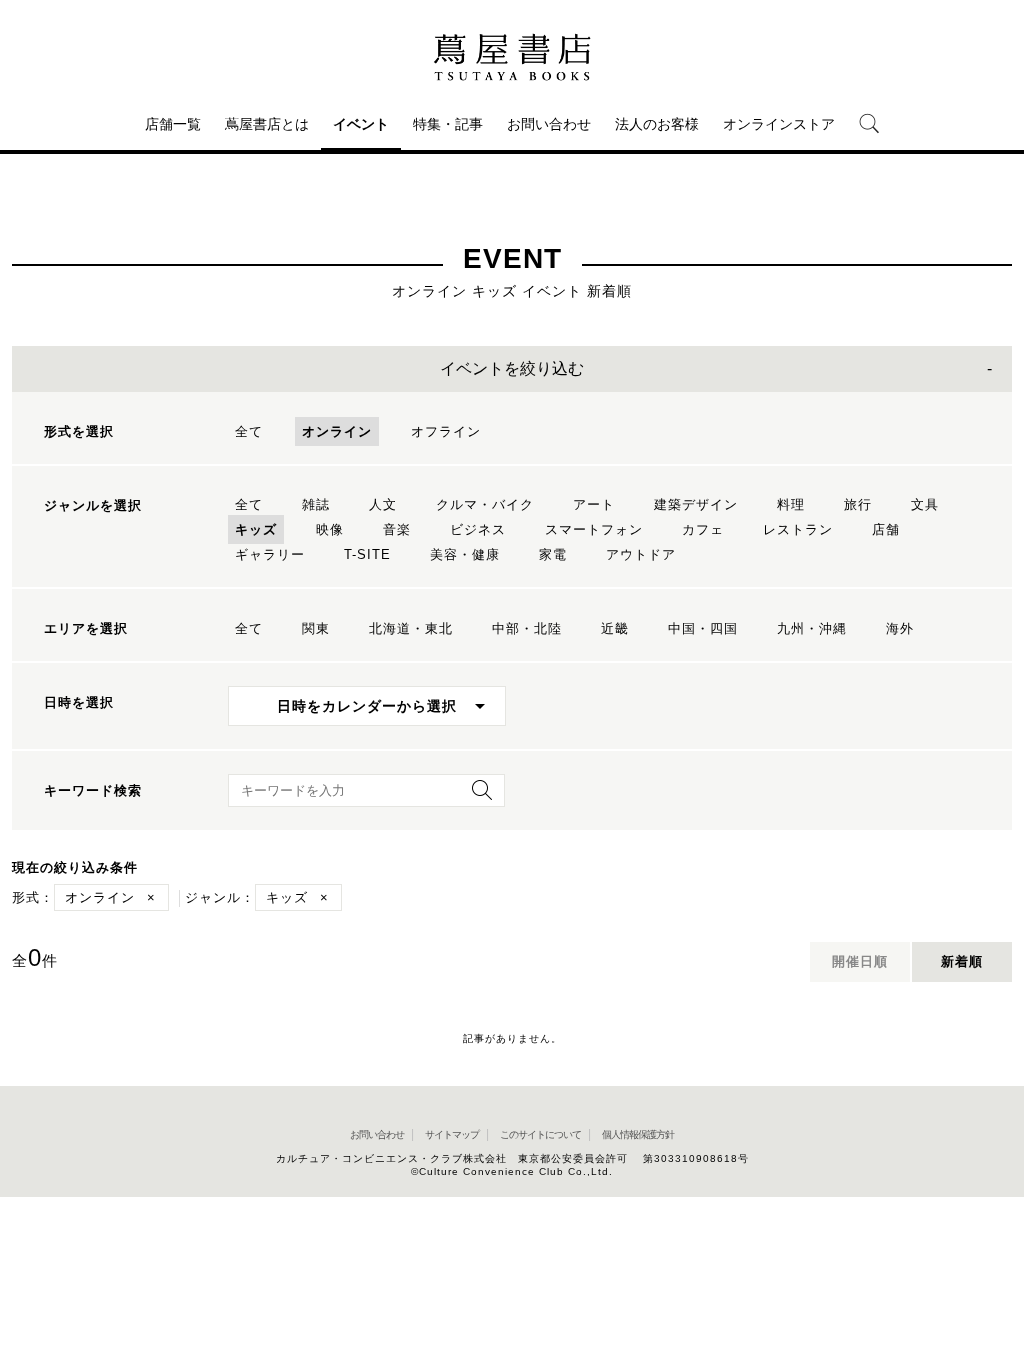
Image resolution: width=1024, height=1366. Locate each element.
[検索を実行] (477, 796)
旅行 (858, 504)
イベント (361, 124)
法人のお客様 (657, 124)
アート (594, 504)
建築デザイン (696, 504)
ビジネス (478, 529)
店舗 (886, 529)
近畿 (615, 628)
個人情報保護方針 (638, 1134)
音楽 (397, 529)
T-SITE (367, 554)
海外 (900, 628)
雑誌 (316, 504)
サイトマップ (452, 1134)
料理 (791, 504)
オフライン (446, 431)
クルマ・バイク (485, 504)
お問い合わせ (549, 124)
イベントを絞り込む (512, 368)
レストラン (798, 529)
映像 (330, 529)
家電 (553, 554)
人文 (383, 504)
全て (249, 431)
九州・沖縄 (812, 628)
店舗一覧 (173, 124)
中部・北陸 (527, 628)
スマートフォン (594, 529)
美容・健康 (465, 554)
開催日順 (860, 961)
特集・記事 (448, 124)
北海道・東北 (411, 628)
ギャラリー (270, 554)
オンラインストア (779, 124)
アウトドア (641, 554)
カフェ (703, 529)
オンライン (337, 431)
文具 (925, 504)
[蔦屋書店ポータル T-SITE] (512, 57)
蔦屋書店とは (267, 124)
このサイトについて (540, 1134)
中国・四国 (703, 628)
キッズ (256, 529)
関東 (316, 628)
